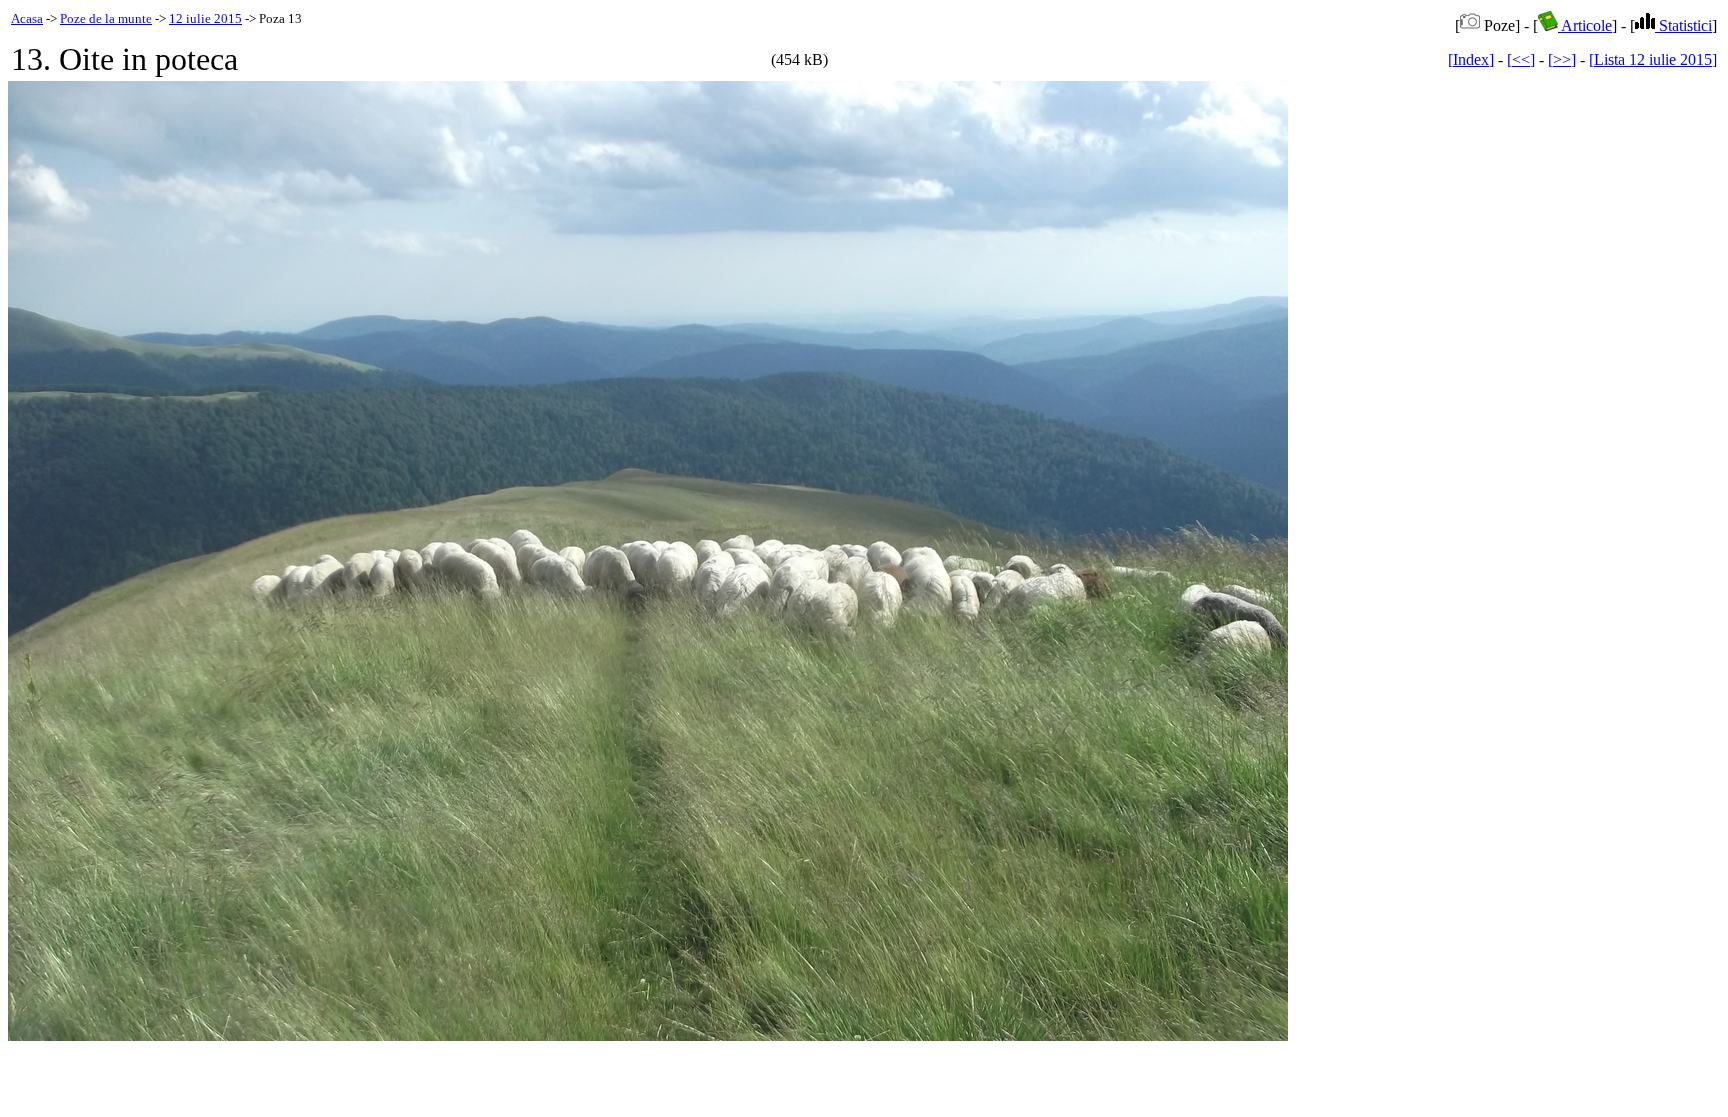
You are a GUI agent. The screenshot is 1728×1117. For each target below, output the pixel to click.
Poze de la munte (106, 18)
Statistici (1683, 25)
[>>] (1562, 59)
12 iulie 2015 (205, 18)
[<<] (1521, 59)
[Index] (1471, 59)
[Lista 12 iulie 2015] (1653, 59)
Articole (1585, 25)
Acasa (27, 18)
